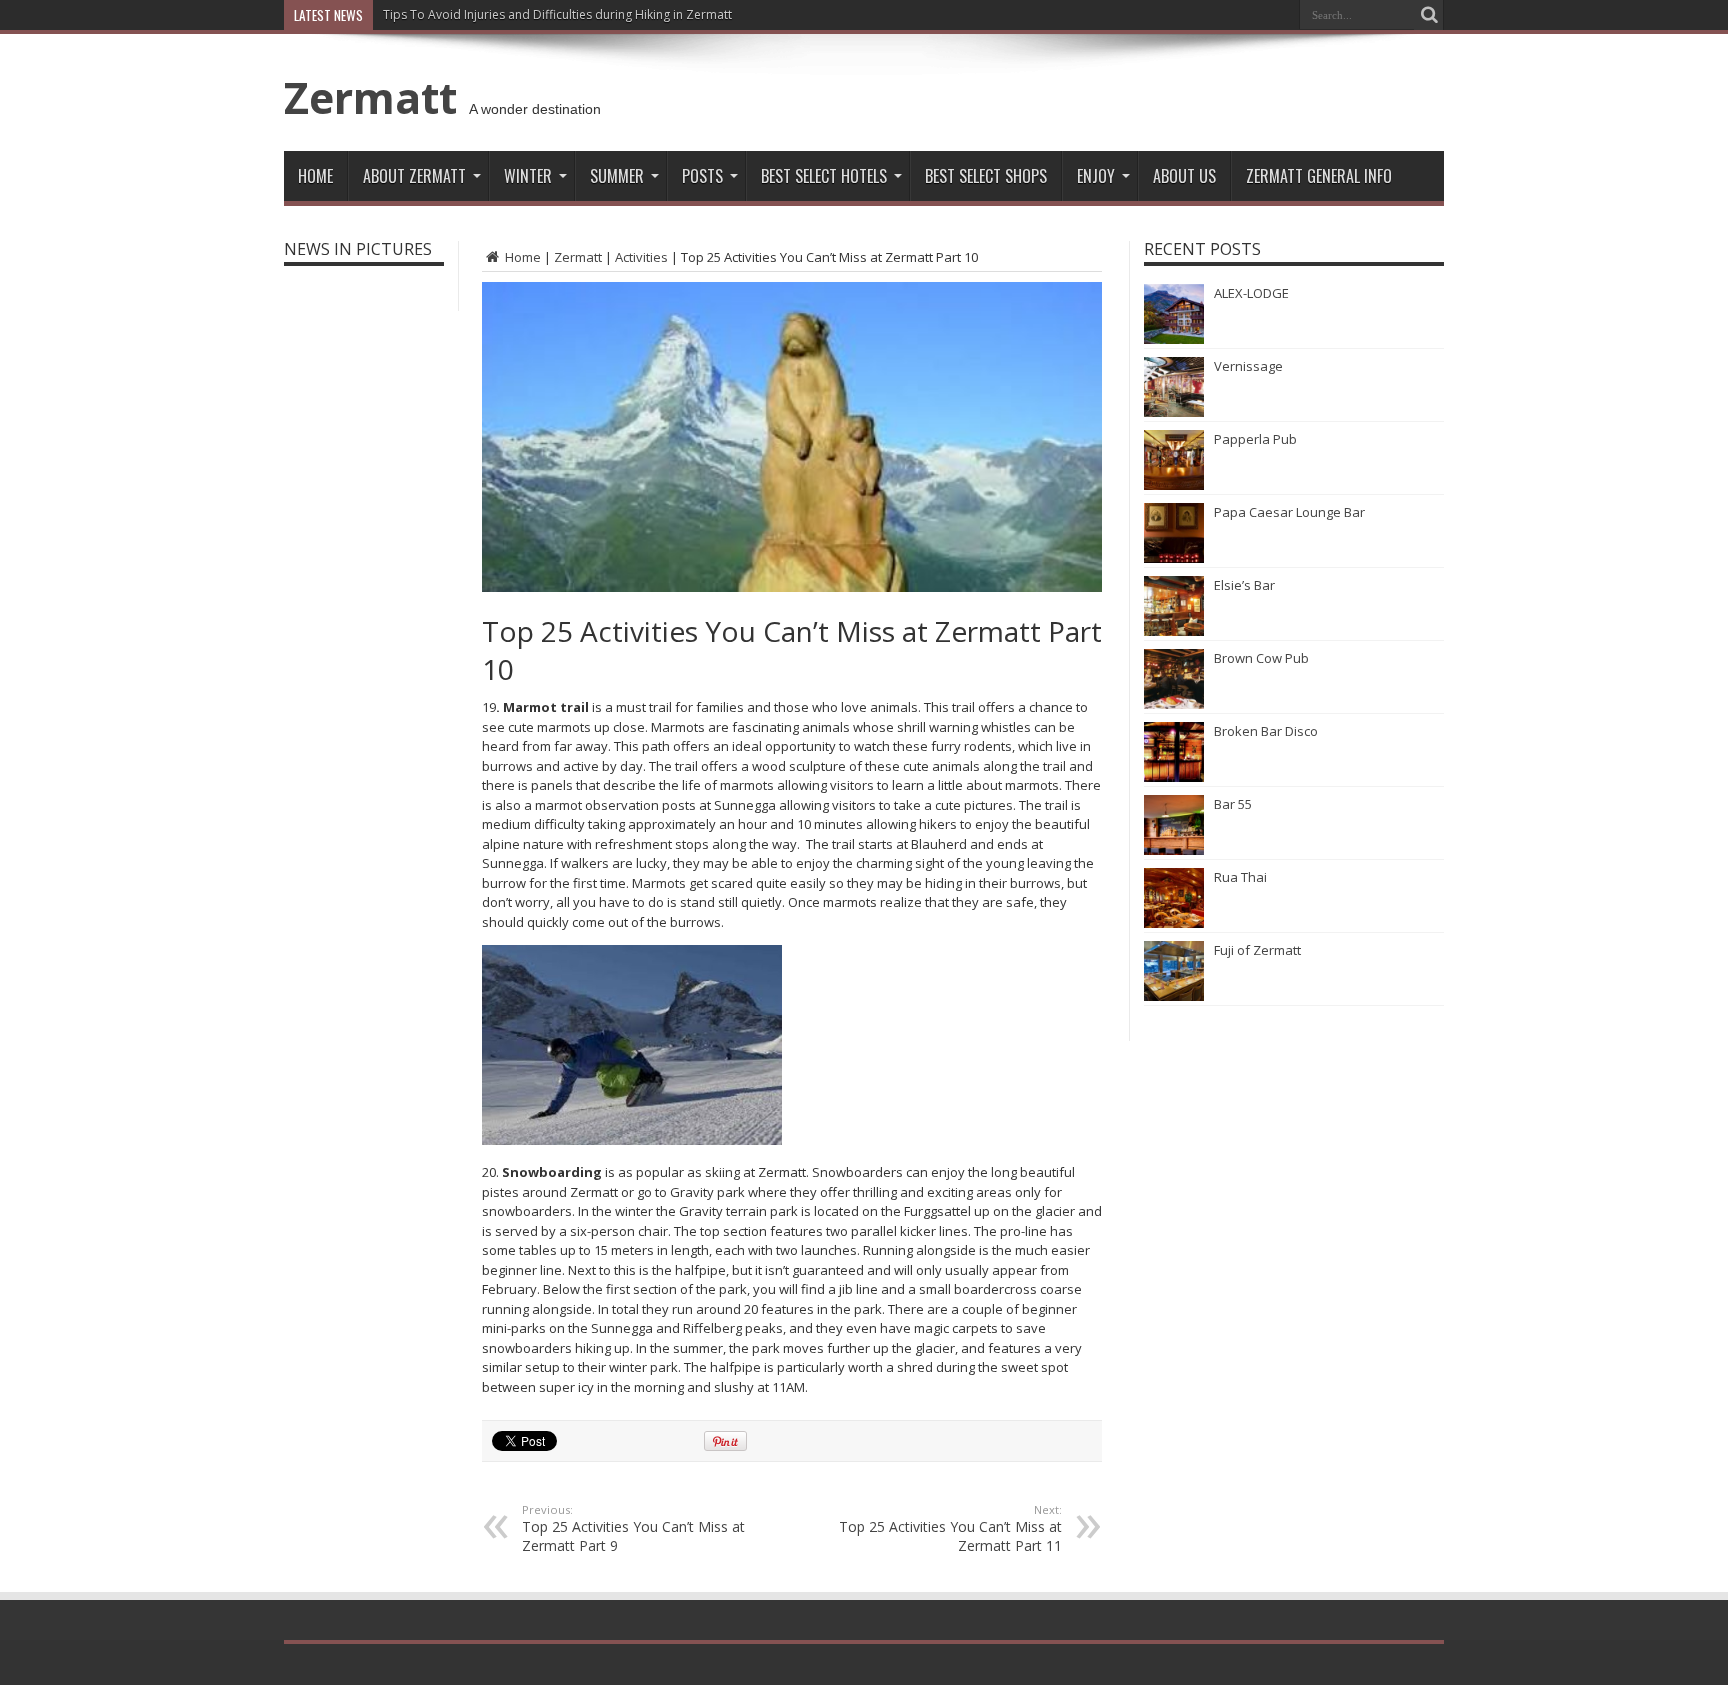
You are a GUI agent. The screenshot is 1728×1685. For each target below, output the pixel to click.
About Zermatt (414, 176)
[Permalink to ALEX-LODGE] (1174, 339)
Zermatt (370, 97)
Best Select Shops (986, 176)
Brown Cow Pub (1261, 658)
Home (315, 176)
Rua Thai (1240, 877)
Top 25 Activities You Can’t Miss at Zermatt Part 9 (633, 1528)
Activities (641, 257)
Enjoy (1096, 176)
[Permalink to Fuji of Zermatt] (1174, 996)
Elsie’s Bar (1244, 585)
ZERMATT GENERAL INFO (1319, 176)
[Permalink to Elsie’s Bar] (1174, 631)
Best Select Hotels (824, 176)
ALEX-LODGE (1251, 293)
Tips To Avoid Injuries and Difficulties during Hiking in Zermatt (557, 14)
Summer (617, 176)
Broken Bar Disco (1266, 731)
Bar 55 (1233, 804)
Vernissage (1248, 366)
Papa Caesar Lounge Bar (1289, 512)
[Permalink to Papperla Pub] (1174, 485)
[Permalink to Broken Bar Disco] (1174, 777)
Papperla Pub (1255, 439)
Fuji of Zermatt (1257, 950)
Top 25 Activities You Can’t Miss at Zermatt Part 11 (950, 1528)
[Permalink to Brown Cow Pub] (1174, 704)
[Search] (1429, 15)
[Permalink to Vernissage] (1174, 412)
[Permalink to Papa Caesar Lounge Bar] (1174, 558)
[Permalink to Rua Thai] (1174, 923)
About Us (1184, 176)
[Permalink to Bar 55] (1174, 850)
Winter (528, 176)
